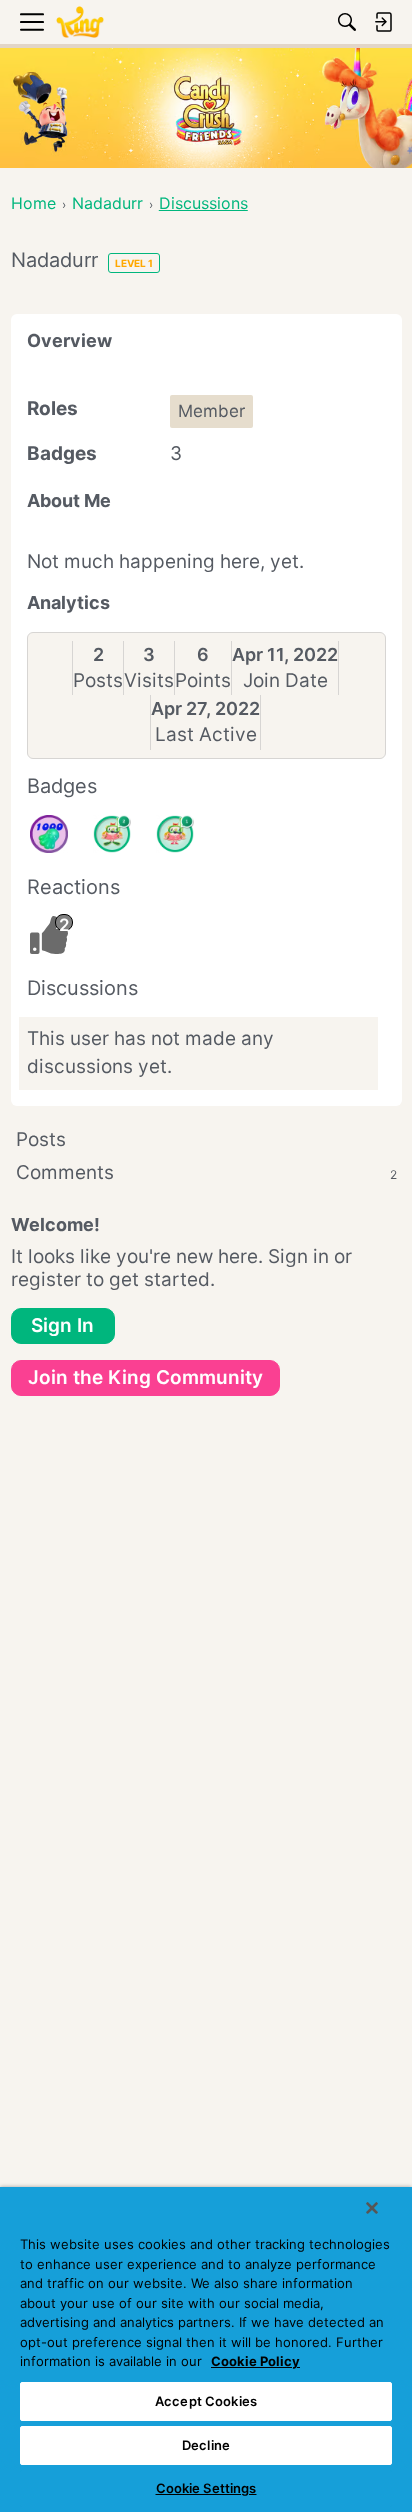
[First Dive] (175, 834)
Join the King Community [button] (145, 1377)
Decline (206, 2445)
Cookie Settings (206, 2488)
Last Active (206, 734)
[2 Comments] (112, 834)
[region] (206, 2349)
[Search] (347, 22)
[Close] (372, 2208)
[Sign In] (383, 22)
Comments (206, 1172)
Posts (98, 680)
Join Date (285, 680)
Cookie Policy (255, 2361)
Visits (149, 680)
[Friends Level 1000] (49, 834)
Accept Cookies (206, 2401)
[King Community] (80, 22)
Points (203, 680)
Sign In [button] (62, 1325)
